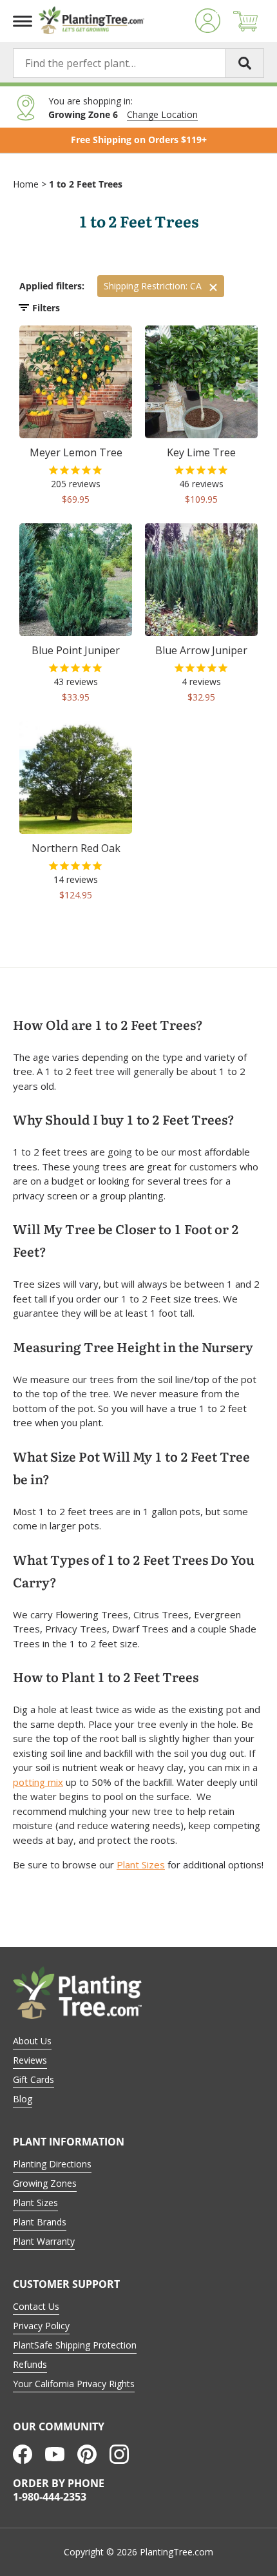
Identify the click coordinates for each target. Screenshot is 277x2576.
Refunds (30, 2364)
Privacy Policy (41, 2326)
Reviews (30, 2060)
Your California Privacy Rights (74, 2384)
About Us (32, 2041)
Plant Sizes (141, 1864)
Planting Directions (52, 2164)
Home (26, 184)
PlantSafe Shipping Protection (75, 2345)
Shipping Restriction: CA (153, 286)
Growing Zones (45, 2183)
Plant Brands (40, 2222)
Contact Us (36, 2306)
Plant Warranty (44, 2241)
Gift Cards (33, 2079)
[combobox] (138, 63)
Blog (23, 2099)
